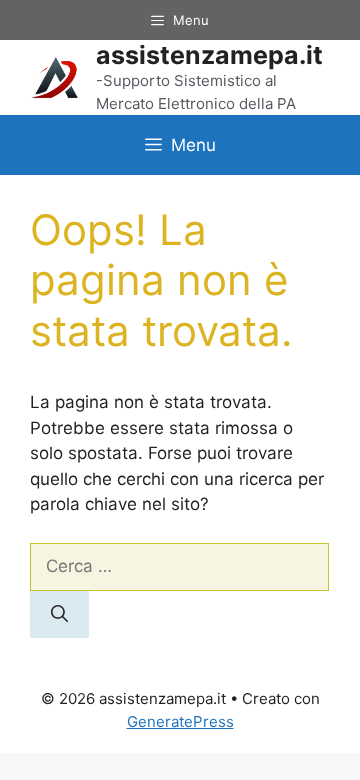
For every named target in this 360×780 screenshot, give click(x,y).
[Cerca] (59, 615)
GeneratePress (180, 721)
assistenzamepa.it (209, 55)
